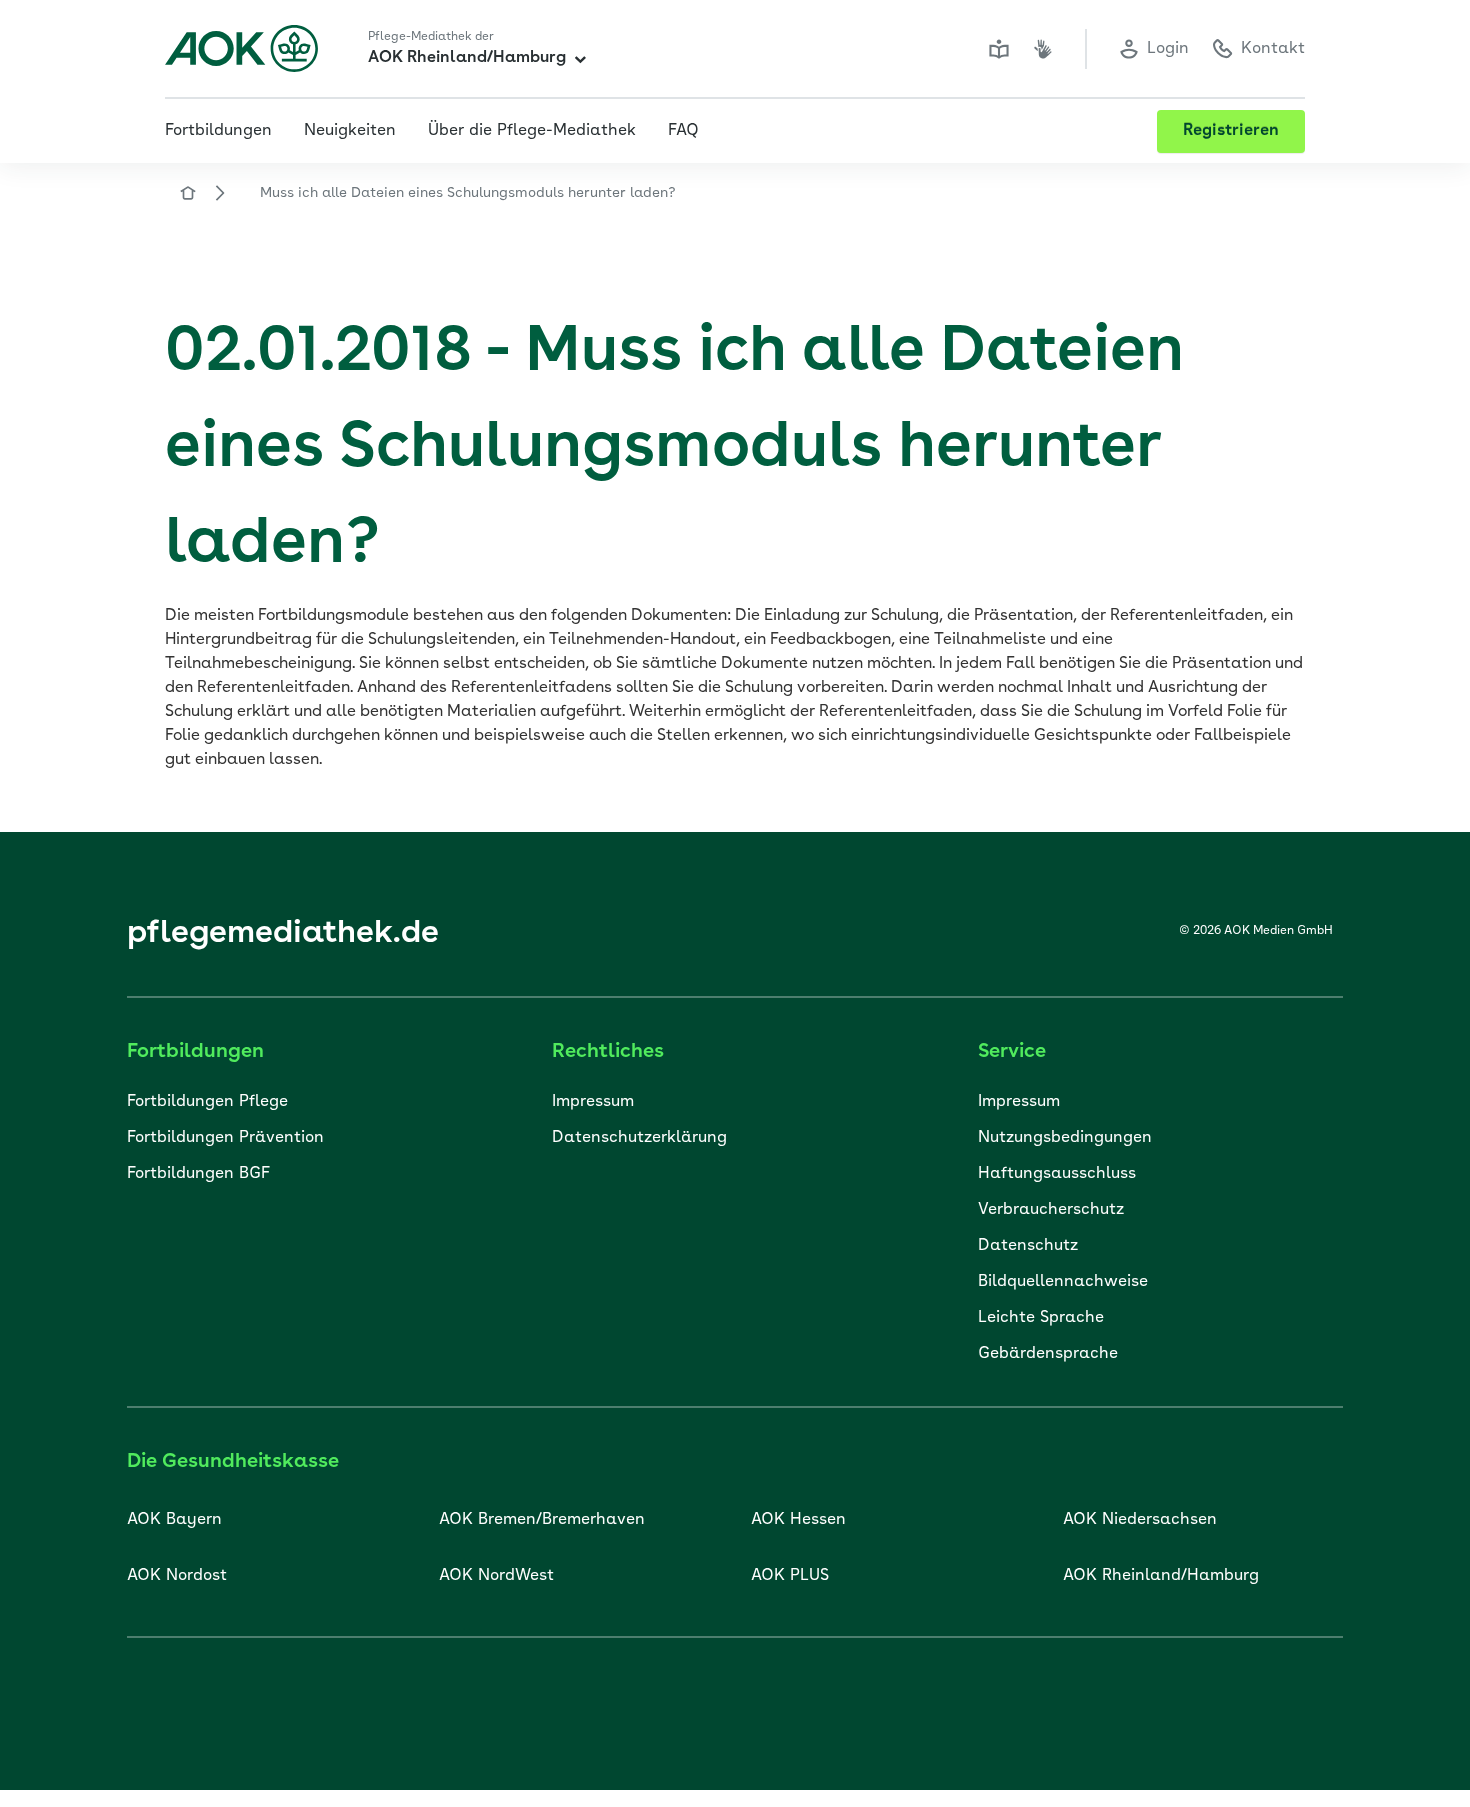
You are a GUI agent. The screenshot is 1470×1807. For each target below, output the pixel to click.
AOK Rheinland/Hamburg (467, 58)
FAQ (683, 131)
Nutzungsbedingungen (1065, 1138)
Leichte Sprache (1041, 1318)
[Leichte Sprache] (999, 49)
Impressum (593, 1102)
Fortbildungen (218, 131)
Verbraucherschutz (1051, 1210)
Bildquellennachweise (1063, 1282)
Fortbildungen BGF (198, 1174)
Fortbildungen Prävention (225, 1138)
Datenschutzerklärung (639, 1138)
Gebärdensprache (1048, 1354)
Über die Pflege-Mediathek (532, 131)
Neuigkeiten (350, 131)
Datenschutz (1028, 1246)
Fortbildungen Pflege (207, 1102)
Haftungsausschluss (1057, 1174)
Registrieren (1231, 131)
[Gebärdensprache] (1043, 49)
